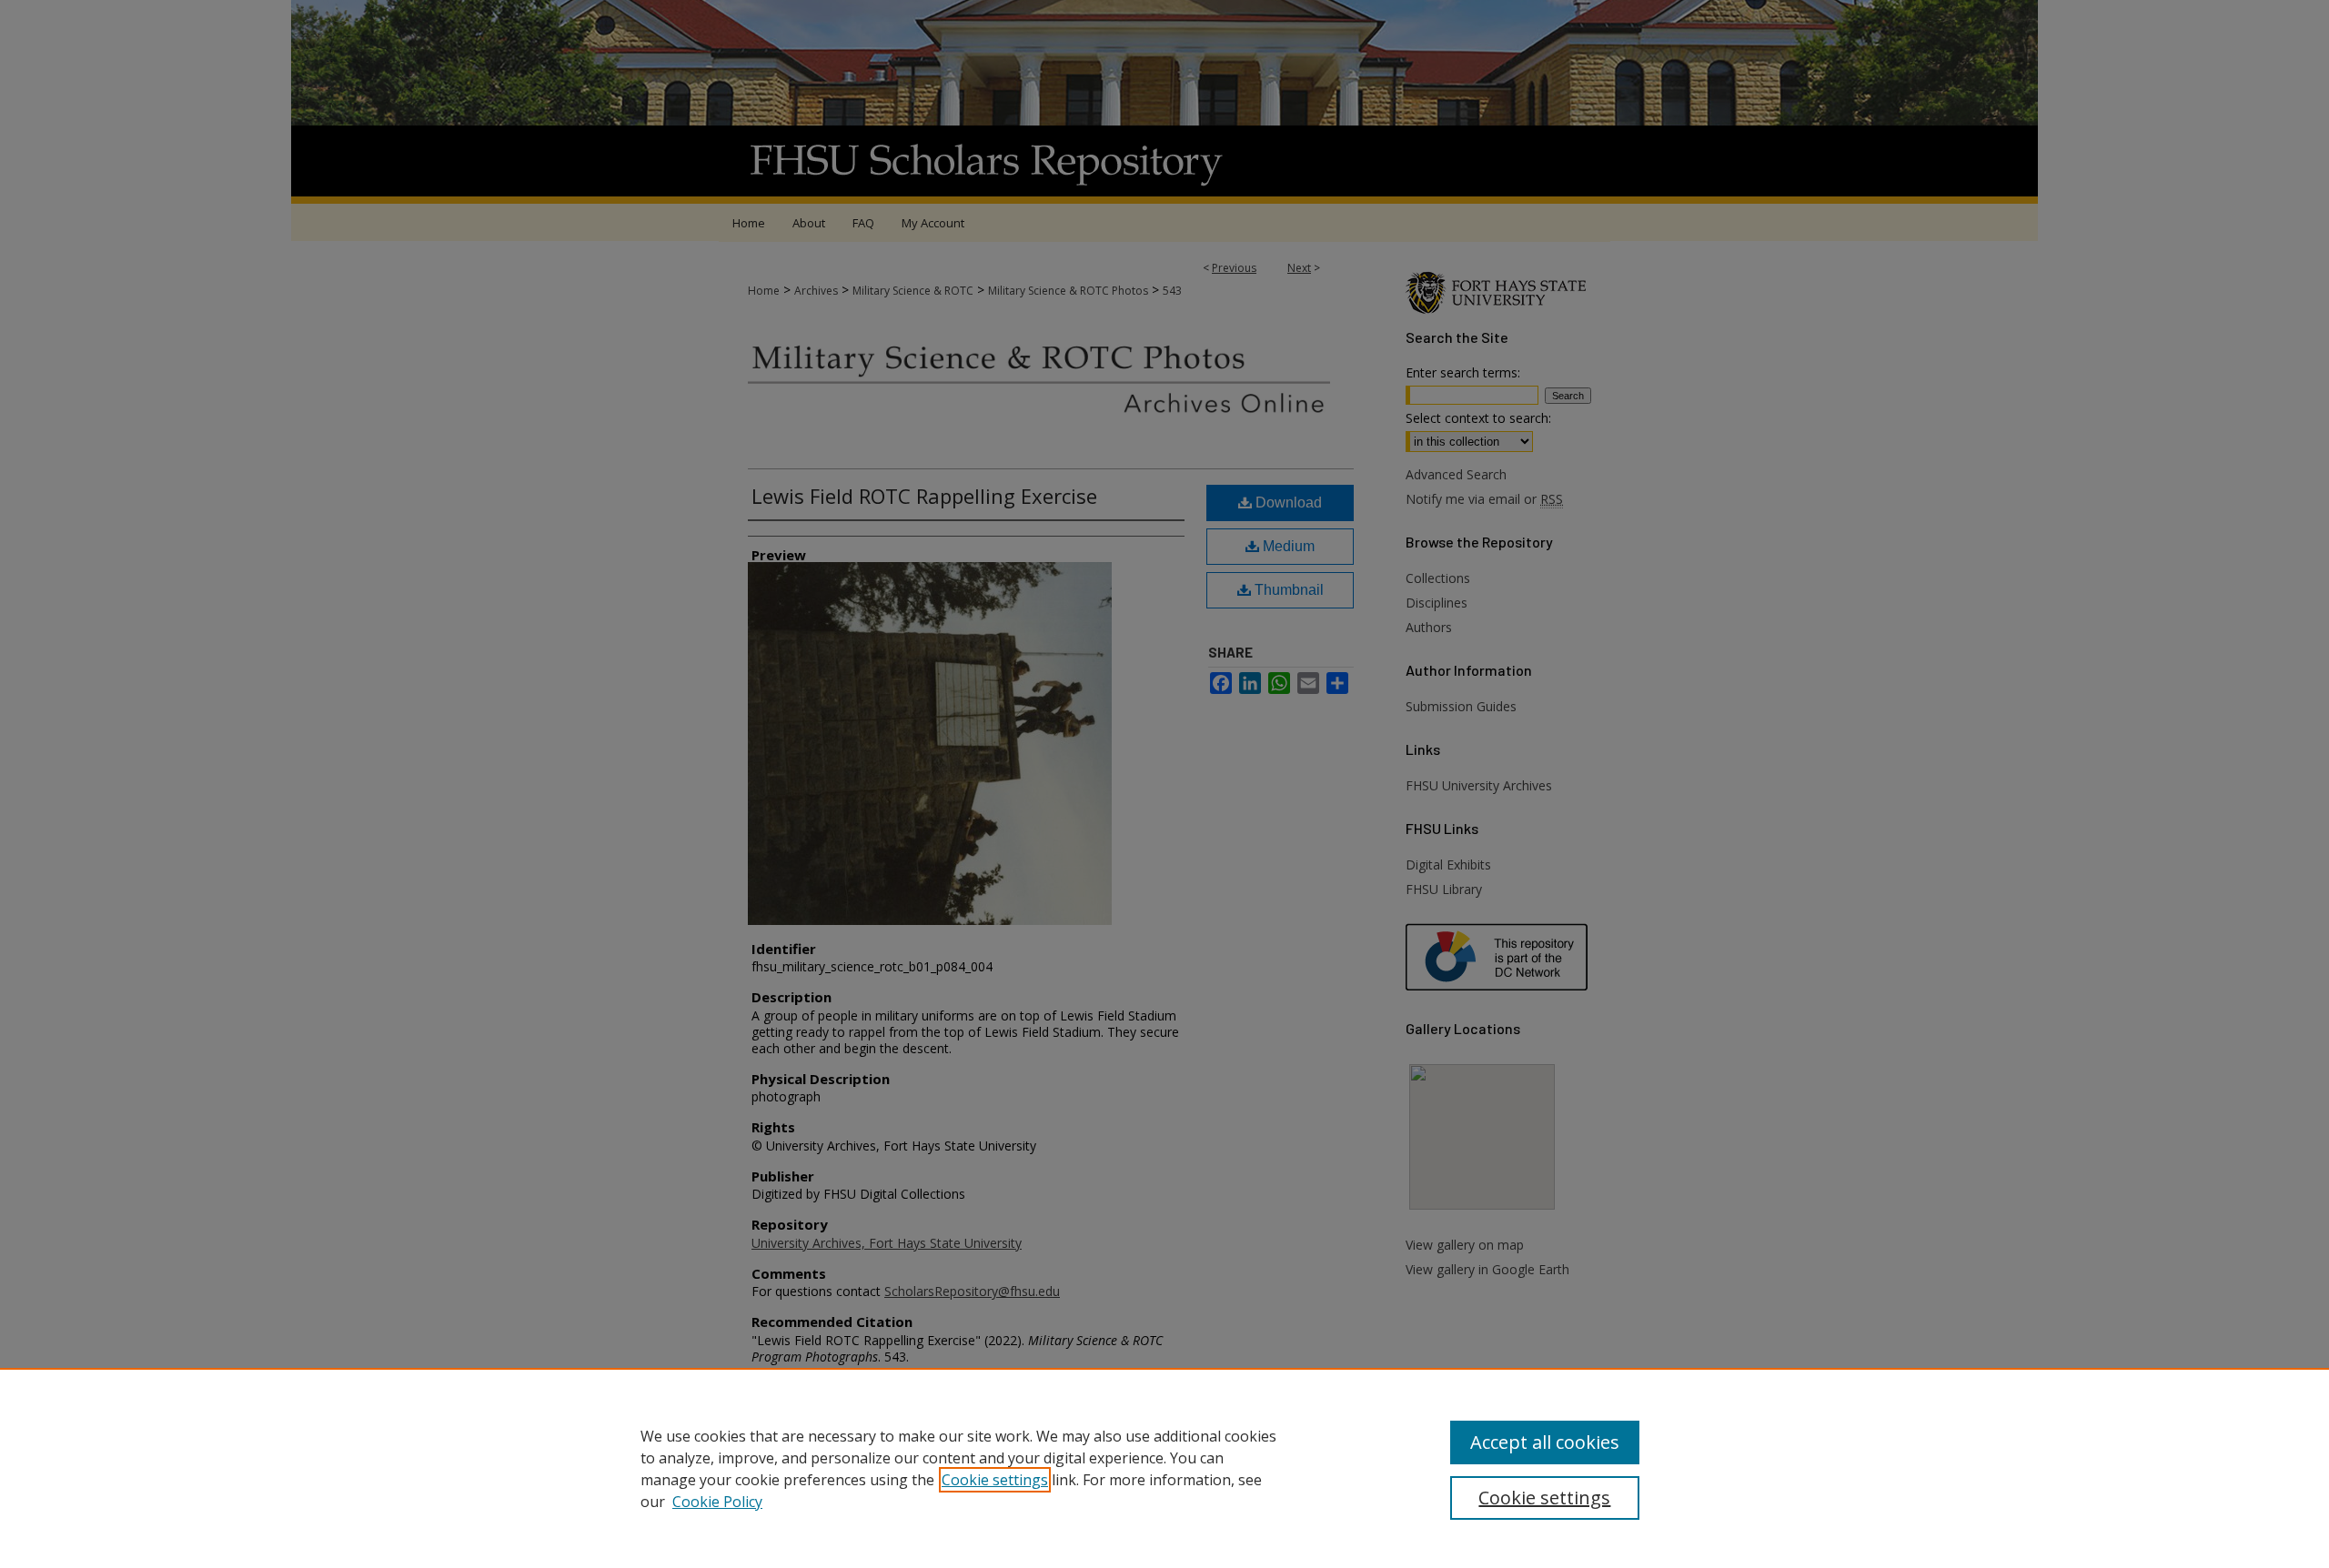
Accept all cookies (1545, 1442)
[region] (1164, 1468)
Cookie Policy (717, 1502)
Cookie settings (995, 1480)
